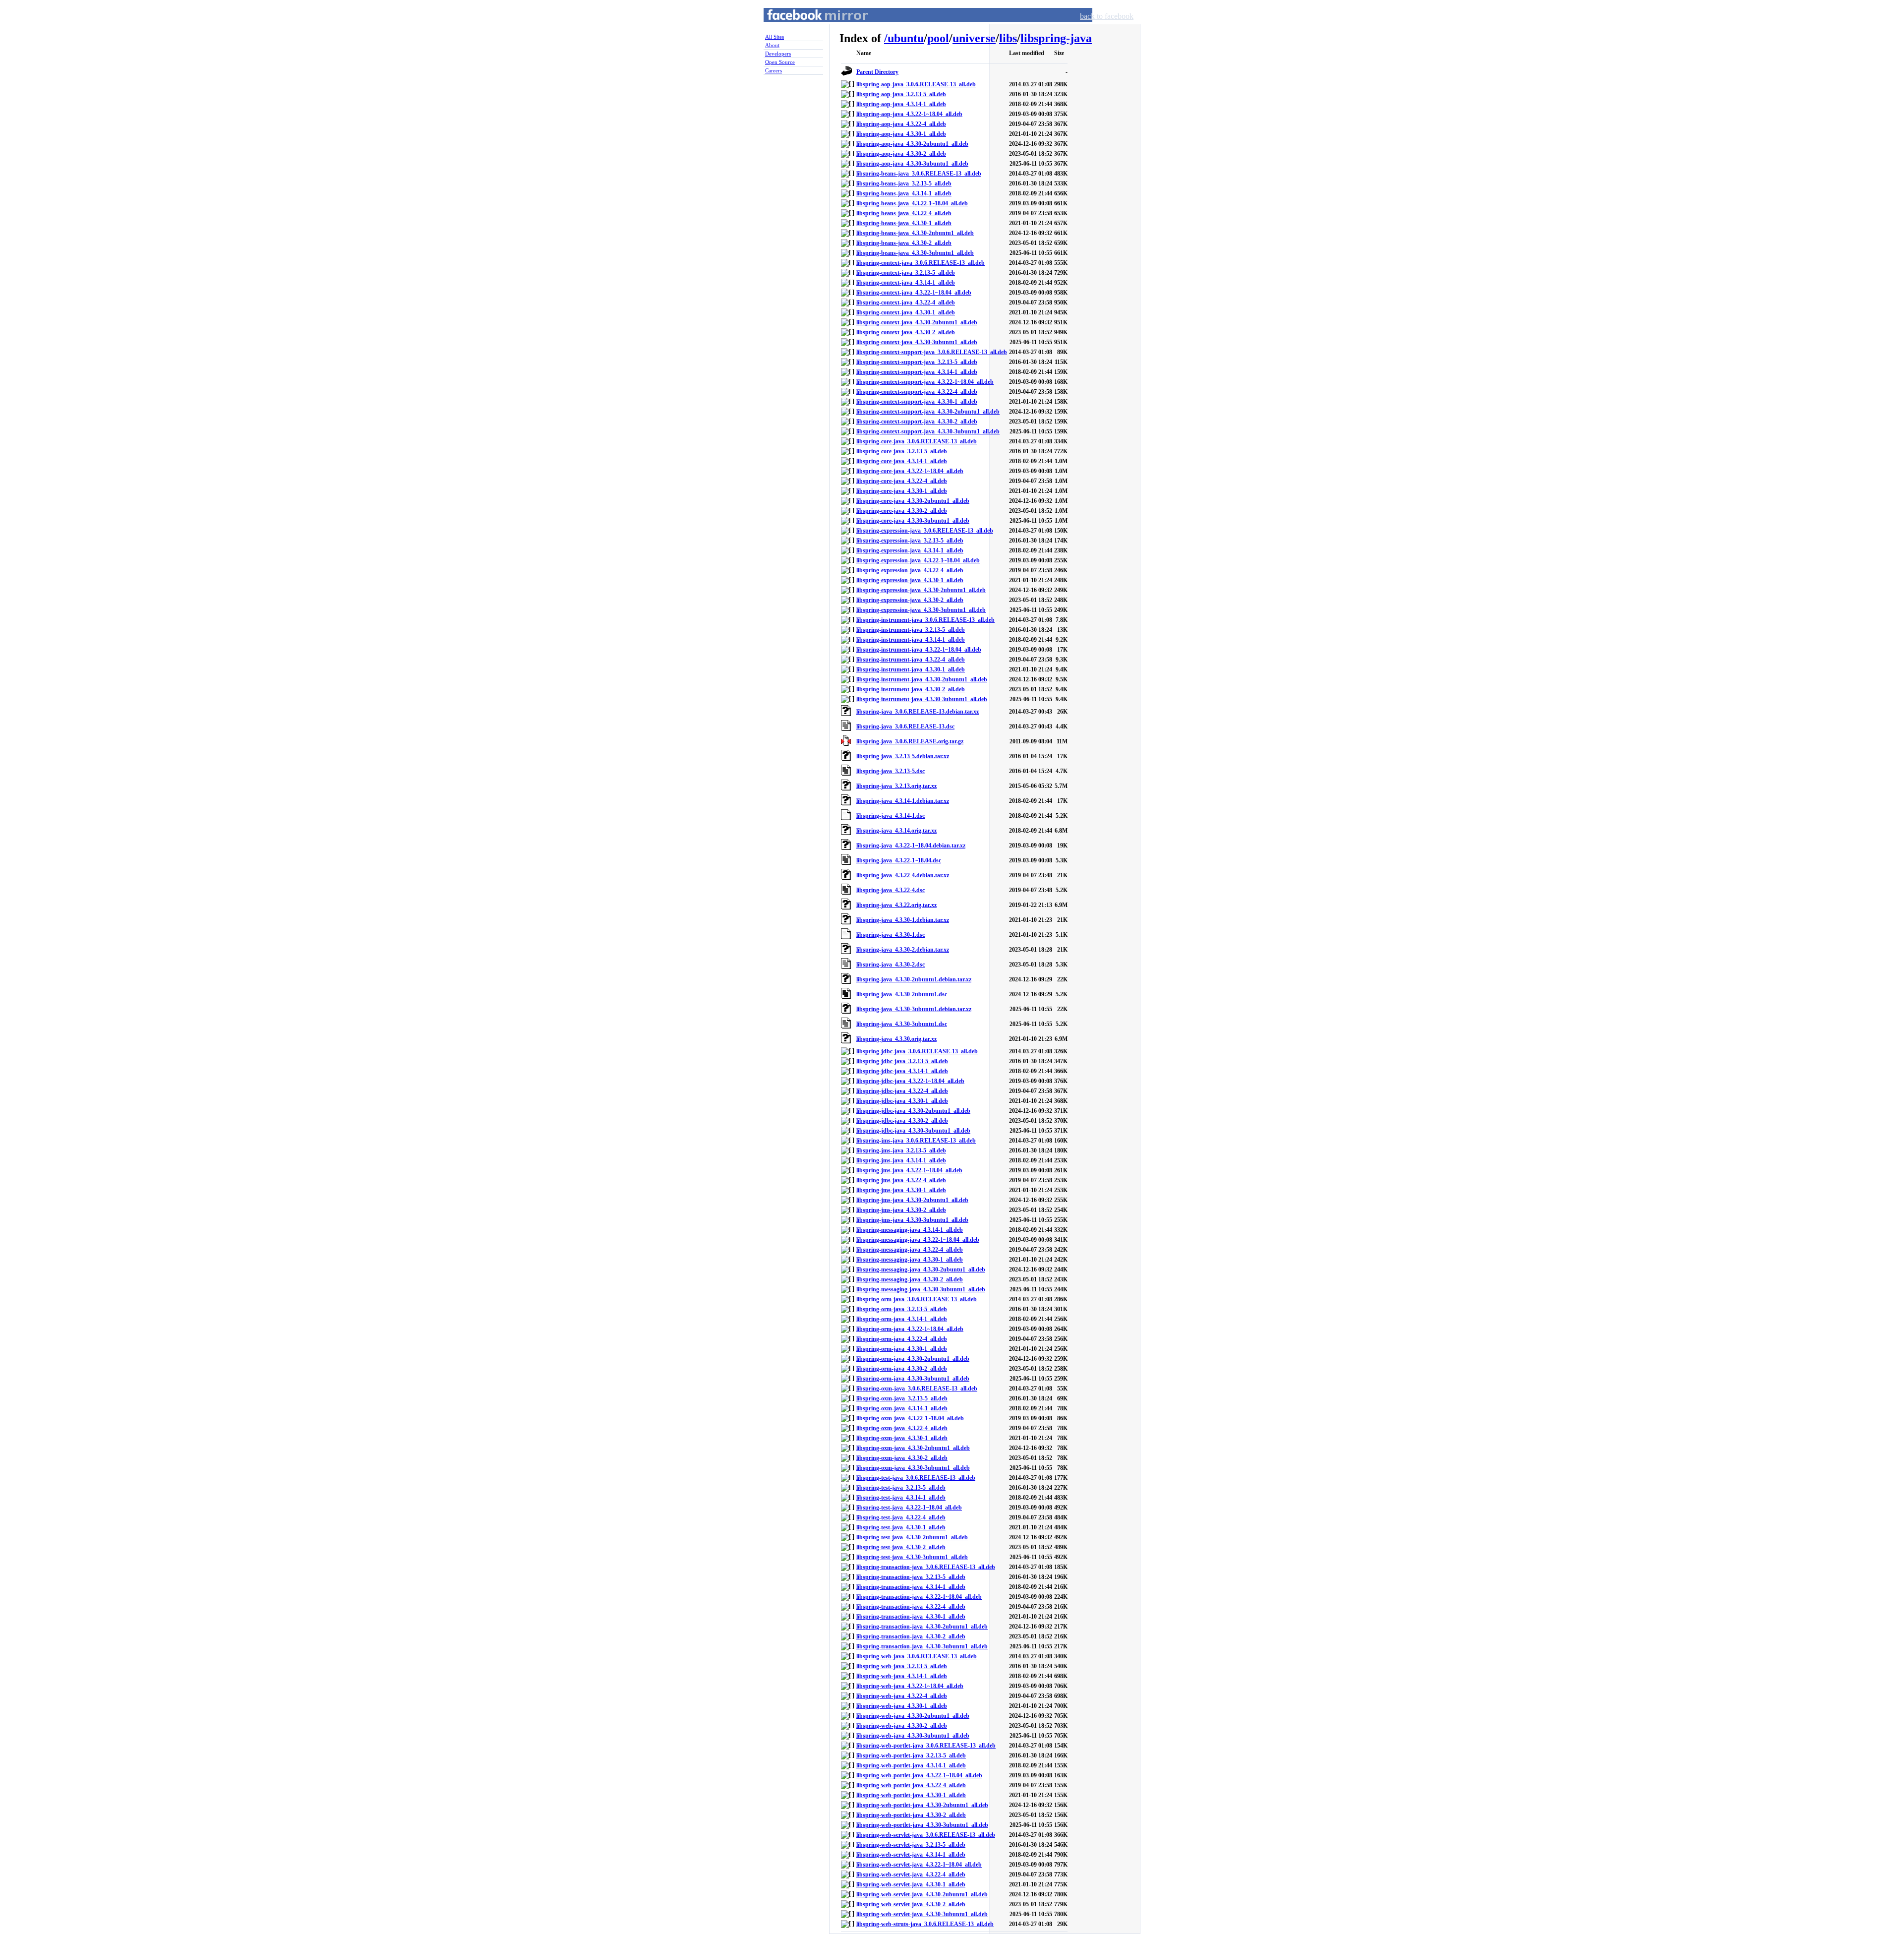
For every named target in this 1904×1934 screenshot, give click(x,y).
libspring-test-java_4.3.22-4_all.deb (901, 1517)
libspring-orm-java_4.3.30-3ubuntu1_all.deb (913, 1379)
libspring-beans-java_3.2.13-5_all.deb (904, 183)
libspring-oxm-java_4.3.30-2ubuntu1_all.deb (913, 1448)
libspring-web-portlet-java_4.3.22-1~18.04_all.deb (919, 1775)
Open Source (780, 62)
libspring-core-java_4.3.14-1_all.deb (902, 461)
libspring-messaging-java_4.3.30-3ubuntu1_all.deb (921, 1289)
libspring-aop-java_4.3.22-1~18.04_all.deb (909, 114)
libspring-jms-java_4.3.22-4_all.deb (901, 1180)
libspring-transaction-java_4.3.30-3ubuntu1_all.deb (922, 1646)
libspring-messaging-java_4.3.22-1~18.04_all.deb (918, 1240)
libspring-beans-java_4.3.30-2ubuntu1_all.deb (915, 233)
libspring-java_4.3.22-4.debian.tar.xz (903, 875)
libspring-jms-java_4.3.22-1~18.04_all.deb (909, 1170)
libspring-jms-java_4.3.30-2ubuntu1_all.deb (912, 1200)
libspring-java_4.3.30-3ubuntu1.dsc (902, 1024)
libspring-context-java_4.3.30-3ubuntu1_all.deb (917, 342)
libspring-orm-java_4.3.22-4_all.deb (902, 1339)
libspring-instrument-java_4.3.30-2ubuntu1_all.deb (922, 679)
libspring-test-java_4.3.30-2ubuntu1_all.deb (912, 1537)
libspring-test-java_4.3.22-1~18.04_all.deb (909, 1508)
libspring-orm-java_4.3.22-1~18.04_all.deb (910, 1329)
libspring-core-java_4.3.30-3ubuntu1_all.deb (913, 521)
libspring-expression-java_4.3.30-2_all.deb (910, 600)
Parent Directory (877, 72)
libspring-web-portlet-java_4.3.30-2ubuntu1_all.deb (922, 1805)
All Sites (774, 37)
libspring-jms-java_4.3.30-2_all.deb (901, 1210)
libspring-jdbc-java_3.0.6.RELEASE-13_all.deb (917, 1051)
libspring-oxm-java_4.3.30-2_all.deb (902, 1458)
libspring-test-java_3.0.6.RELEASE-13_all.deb (916, 1478)
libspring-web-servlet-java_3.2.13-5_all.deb (911, 1845)
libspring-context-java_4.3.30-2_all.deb (906, 332)
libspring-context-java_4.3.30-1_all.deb (906, 312)
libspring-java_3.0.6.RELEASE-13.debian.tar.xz (918, 712)
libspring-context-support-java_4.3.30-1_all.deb (917, 402)
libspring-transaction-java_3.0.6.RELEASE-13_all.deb (926, 1567)
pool (938, 38)
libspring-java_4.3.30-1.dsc (891, 935)
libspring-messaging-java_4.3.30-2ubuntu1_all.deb (921, 1269)
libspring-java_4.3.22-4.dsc (891, 890)
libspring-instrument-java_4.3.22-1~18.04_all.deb (919, 650)
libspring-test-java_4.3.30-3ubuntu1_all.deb (912, 1557)
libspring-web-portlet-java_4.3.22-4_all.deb (911, 1785)
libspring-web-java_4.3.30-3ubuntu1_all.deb (913, 1736)
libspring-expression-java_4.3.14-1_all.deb (910, 550)
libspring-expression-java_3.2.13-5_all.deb (910, 541)
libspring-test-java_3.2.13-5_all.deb (901, 1488)
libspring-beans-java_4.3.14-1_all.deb (904, 193)
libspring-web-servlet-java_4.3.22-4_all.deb (911, 1874)
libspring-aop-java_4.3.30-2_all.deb (901, 154)
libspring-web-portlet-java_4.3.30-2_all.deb (911, 1815)
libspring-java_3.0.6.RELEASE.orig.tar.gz (910, 741)
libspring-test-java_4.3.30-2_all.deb (901, 1547)
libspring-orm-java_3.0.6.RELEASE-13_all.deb (917, 1299)
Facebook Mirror (808, 27)
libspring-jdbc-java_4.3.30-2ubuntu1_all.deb (913, 1111)
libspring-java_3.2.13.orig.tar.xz (896, 786)
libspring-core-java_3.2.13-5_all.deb (902, 451)
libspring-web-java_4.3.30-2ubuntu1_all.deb (913, 1716)
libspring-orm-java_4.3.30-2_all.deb (902, 1369)
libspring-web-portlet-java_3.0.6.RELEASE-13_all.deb (926, 1746)
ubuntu (906, 38)
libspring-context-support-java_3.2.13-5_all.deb (917, 362)
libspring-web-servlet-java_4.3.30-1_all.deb (911, 1884)
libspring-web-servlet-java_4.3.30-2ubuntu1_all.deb (922, 1894)
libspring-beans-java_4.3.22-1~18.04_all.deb (912, 203)
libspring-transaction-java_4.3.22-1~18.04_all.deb (919, 1597)
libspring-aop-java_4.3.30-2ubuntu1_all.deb (912, 144)
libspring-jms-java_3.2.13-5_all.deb (901, 1150)
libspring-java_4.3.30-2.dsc (891, 965)
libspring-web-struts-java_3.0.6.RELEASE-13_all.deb (925, 1924)
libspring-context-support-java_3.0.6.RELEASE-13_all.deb (932, 352)
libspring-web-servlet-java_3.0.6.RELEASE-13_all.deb (926, 1835)
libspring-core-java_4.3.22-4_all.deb (902, 481)
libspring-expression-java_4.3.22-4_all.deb (910, 570)
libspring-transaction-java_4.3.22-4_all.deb (911, 1607)
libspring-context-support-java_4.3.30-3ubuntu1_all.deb (928, 431)
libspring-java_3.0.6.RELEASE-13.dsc (905, 726)
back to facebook (1107, 16)
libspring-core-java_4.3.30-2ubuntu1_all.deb (913, 501)
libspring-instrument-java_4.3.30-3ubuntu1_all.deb (922, 699)
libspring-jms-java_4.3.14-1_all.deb (901, 1160)
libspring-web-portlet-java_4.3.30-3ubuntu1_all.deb (922, 1825)
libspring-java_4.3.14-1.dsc (891, 816)
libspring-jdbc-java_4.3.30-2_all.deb (902, 1121)
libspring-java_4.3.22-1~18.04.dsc (899, 860)
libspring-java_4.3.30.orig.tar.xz (896, 1039)
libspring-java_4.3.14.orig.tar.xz (896, 831)
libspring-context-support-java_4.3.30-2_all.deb (917, 422)
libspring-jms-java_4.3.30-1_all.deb (901, 1190)
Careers (773, 70)
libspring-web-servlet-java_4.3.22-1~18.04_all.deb (919, 1865)
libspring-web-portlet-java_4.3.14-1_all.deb (911, 1765)
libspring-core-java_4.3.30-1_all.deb (902, 491)
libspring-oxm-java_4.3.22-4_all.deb (902, 1428)
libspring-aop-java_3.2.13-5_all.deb (901, 94)
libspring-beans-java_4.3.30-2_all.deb (904, 243)
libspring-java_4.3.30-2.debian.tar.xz (903, 950)
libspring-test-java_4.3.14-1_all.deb (901, 1498)
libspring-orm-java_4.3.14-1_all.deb (902, 1319)
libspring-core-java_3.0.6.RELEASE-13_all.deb (917, 441)
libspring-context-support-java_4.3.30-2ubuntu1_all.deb (928, 412)
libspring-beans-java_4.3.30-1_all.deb (904, 223)
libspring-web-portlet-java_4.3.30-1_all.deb (911, 1795)
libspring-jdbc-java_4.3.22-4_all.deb (902, 1091)
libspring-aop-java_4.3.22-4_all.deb (901, 124)
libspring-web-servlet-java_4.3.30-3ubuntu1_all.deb (922, 1914)
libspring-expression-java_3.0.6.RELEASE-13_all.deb (925, 531)
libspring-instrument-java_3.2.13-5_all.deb (911, 630)
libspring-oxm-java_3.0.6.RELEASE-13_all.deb (917, 1389)
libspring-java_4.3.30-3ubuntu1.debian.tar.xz (914, 1009)
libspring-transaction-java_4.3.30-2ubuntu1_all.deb (922, 1627)
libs (1008, 38)
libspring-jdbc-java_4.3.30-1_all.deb (902, 1101)
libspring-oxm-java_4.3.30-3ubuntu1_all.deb (913, 1468)
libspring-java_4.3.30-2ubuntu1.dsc (902, 994)
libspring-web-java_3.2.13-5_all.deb (902, 1666)
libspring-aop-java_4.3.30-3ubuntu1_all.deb (912, 164)
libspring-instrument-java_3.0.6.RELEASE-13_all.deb (925, 620)
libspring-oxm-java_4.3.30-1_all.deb (902, 1438)
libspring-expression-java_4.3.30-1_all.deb (910, 580)
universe (974, 38)
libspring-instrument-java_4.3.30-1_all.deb (911, 669)
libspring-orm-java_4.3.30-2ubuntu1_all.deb (913, 1359)
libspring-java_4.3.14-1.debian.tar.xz (903, 801)
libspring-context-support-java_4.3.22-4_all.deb (917, 392)
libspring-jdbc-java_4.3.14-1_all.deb (902, 1071)
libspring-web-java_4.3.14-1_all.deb (902, 1676)
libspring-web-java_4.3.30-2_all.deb (902, 1726)
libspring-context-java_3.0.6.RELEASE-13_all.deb (921, 263)
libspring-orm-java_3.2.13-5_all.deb (902, 1309)
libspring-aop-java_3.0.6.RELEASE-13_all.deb (916, 84)
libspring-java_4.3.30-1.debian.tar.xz (903, 920)
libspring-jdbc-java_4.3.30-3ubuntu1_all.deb (913, 1131)
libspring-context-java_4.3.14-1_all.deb (906, 283)
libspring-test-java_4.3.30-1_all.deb (901, 1527)
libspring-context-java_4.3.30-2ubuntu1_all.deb (917, 322)
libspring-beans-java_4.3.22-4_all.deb (904, 213)
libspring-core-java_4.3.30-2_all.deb (902, 511)
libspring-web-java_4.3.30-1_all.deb (902, 1706)
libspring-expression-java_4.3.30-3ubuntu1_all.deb (921, 610)
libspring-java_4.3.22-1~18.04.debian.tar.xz (911, 846)
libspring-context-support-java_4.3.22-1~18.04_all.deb (925, 382)
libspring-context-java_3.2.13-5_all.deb (906, 273)
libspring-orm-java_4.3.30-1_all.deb (902, 1349)
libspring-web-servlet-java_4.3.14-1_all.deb (911, 1855)
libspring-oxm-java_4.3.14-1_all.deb (902, 1408)
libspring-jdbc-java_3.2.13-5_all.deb (902, 1061)
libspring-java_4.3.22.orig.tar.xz (896, 905)
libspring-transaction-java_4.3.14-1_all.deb (911, 1587)
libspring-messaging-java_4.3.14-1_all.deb (910, 1230)
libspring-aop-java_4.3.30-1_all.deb (901, 134)
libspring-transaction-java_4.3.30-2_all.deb (911, 1636)
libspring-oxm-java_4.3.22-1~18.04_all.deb (910, 1418)
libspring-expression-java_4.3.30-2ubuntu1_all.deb (921, 590)
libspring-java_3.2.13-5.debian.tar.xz (903, 756)
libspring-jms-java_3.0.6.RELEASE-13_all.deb (916, 1141)
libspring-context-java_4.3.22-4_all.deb (906, 302)
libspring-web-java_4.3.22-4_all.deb (902, 1696)
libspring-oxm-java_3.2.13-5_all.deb (902, 1398)
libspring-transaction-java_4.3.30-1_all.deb (911, 1617)
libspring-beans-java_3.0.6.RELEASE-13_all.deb (919, 174)
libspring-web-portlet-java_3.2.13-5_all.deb (911, 1755)
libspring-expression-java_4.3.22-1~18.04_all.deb (918, 560)
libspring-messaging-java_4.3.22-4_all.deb (910, 1250)
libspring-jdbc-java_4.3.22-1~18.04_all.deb (910, 1081)
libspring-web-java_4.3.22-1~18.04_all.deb (910, 1686)
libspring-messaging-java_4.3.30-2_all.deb (910, 1279)
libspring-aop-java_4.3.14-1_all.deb (901, 104)
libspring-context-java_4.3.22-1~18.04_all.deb (914, 293)
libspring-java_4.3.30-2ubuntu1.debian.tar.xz (914, 979)
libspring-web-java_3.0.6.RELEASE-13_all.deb (917, 1656)
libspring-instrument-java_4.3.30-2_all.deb (911, 689)
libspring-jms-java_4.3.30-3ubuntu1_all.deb (912, 1220)
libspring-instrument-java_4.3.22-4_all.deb (911, 660)
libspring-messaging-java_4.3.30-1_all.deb (910, 1260)
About (772, 45)
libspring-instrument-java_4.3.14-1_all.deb (911, 640)
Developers (778, 54)
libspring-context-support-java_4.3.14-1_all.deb (917, 372)
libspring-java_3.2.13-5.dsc (891, 771)
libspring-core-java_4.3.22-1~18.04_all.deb (910, 471)
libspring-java (1056, 38)
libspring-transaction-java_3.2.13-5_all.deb (911, 1577)
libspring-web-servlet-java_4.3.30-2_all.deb (911, 1904)
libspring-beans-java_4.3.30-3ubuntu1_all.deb (915, 253)
